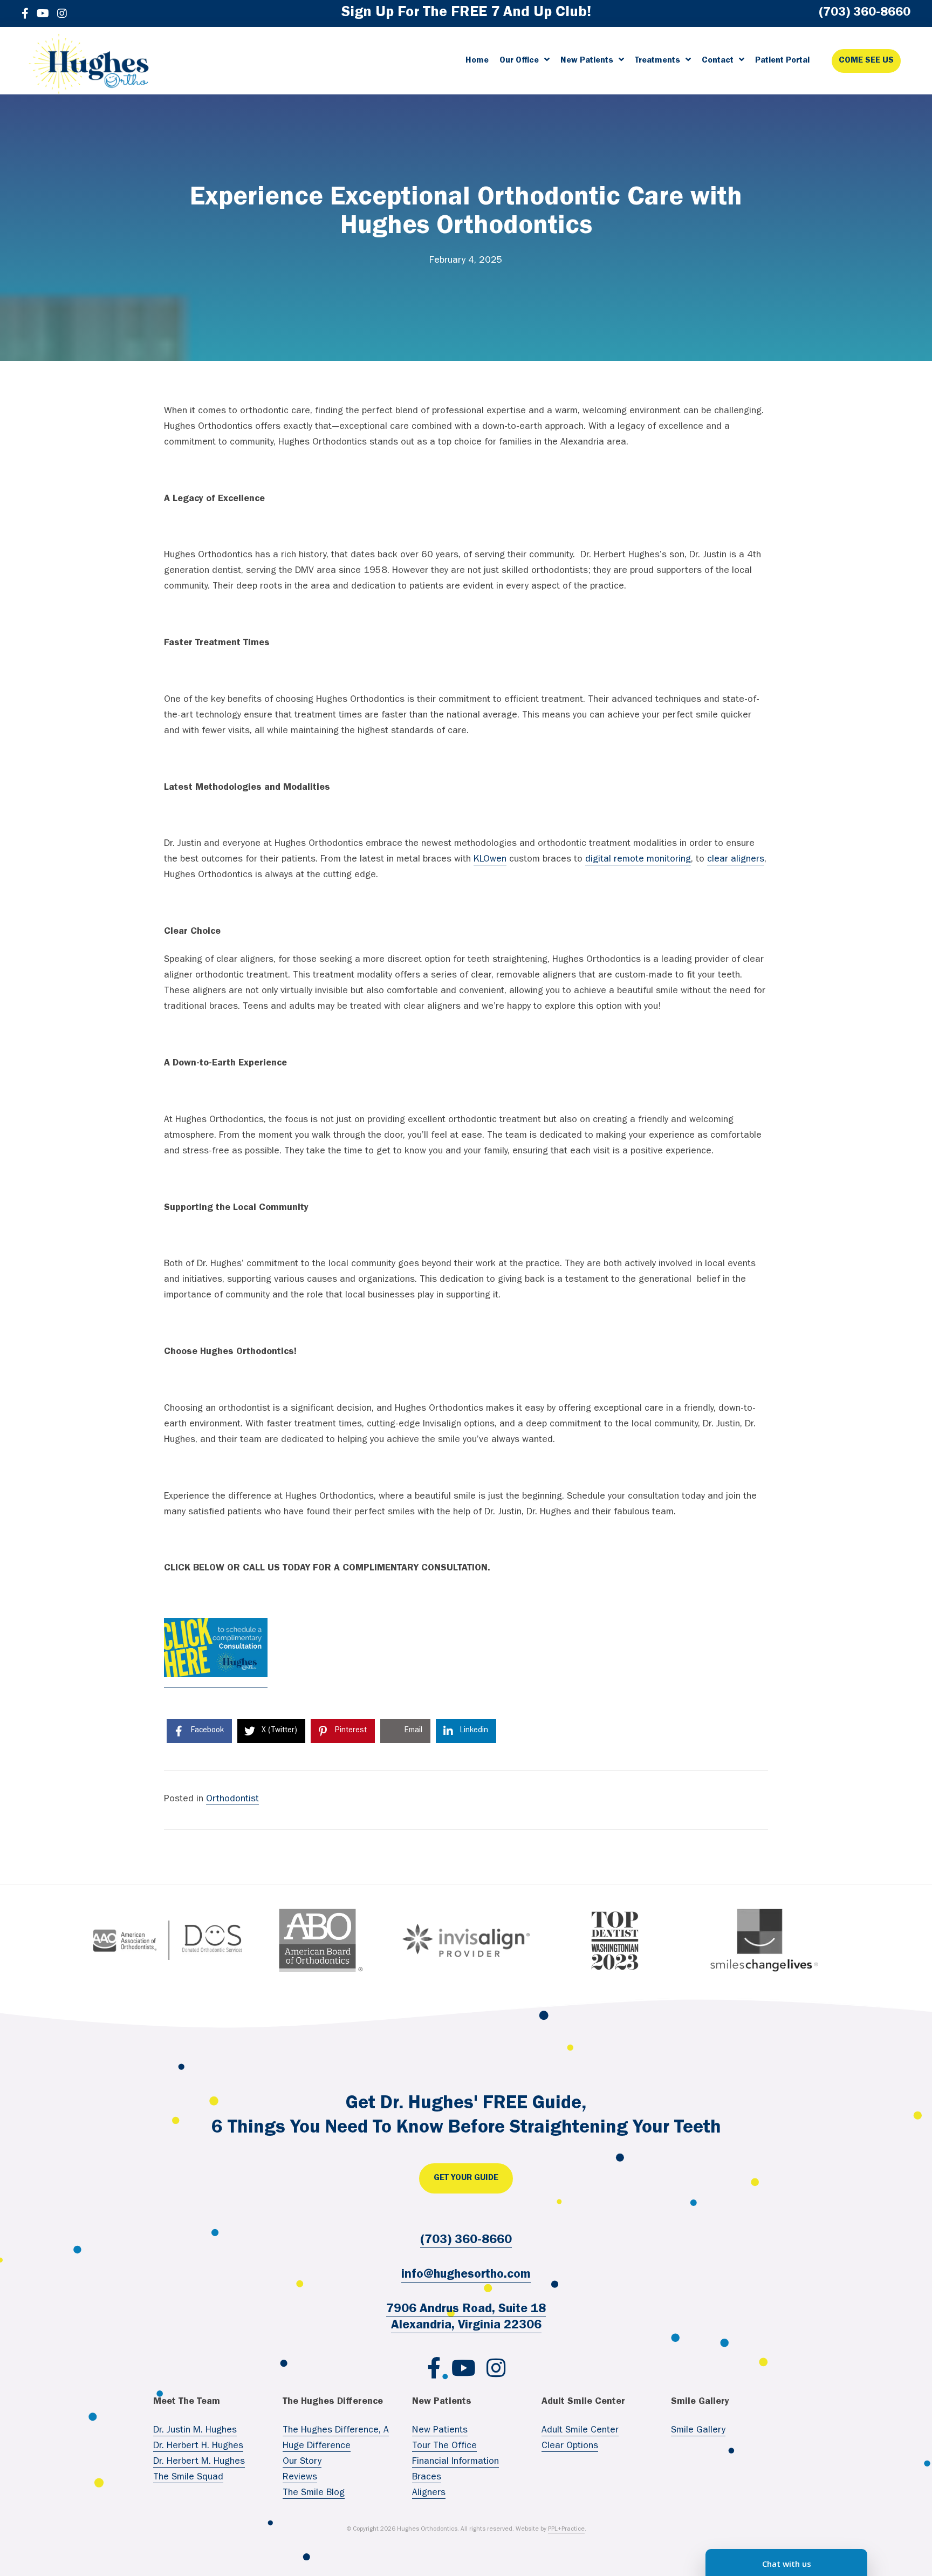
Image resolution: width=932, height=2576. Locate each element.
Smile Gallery (698, 2431)
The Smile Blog (314, 2493)
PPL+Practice (566, 2530)
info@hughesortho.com (466, 2276)
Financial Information (455, 2462)
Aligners (429, 2493)
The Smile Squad (188, 2478)
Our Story (302, 2462)
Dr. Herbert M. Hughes (199, 2462)
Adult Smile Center (580, 2431)
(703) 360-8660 (466, 2241)
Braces (427, 2478)
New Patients (440, 2431)
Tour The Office (444, 2447)
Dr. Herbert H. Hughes (198, 2447)
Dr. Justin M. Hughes (195, 2431)
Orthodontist (232, 1800)
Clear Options (570, 2447)
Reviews (300, 2478)
